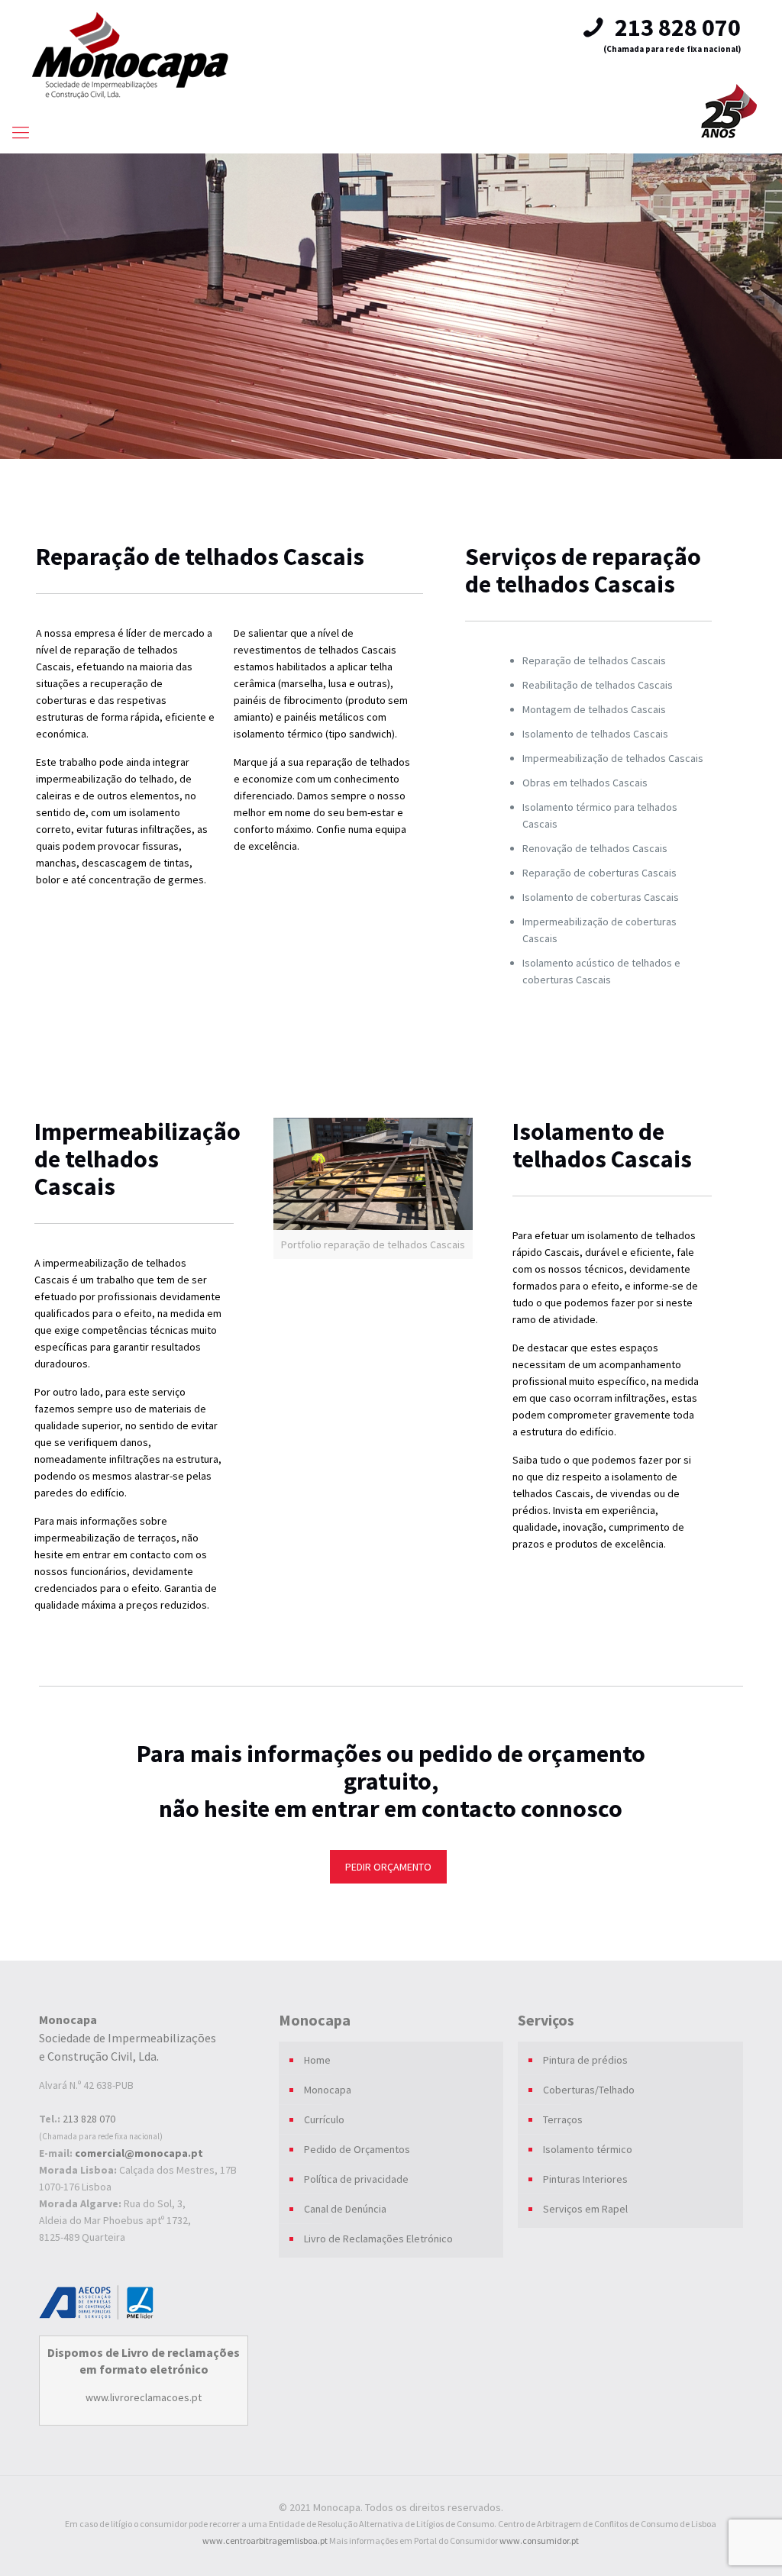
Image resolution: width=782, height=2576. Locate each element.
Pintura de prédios (585, 2060)
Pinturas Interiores (585, 2179)
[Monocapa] (130, 55)
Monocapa (328, 2090)
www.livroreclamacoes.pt (144, 2397)
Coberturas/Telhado (589, 2090)
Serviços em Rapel (585, 2209)
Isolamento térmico (588, 2149)
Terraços (563, 2119)
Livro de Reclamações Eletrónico (378, 2239)
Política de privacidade (356, 2179)
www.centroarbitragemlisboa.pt (265, 2540)
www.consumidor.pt (539, 2540)
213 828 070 (675, 27)
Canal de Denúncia (345, 2209)
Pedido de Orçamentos (357, 2149)
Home (317, 2060)
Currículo (324, 2119)
